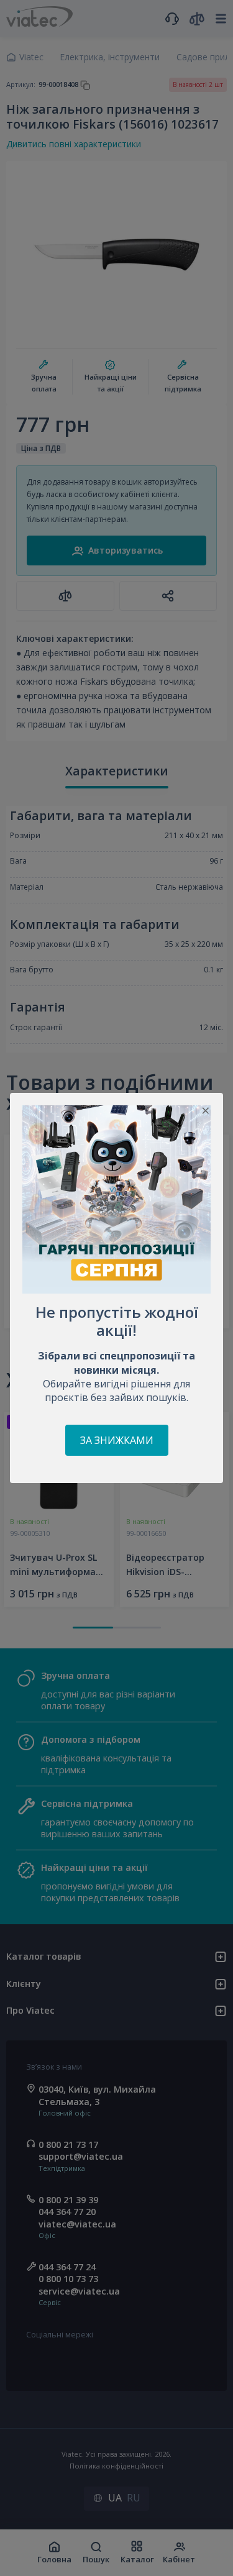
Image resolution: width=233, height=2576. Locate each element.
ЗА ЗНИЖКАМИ (117, 1440)
